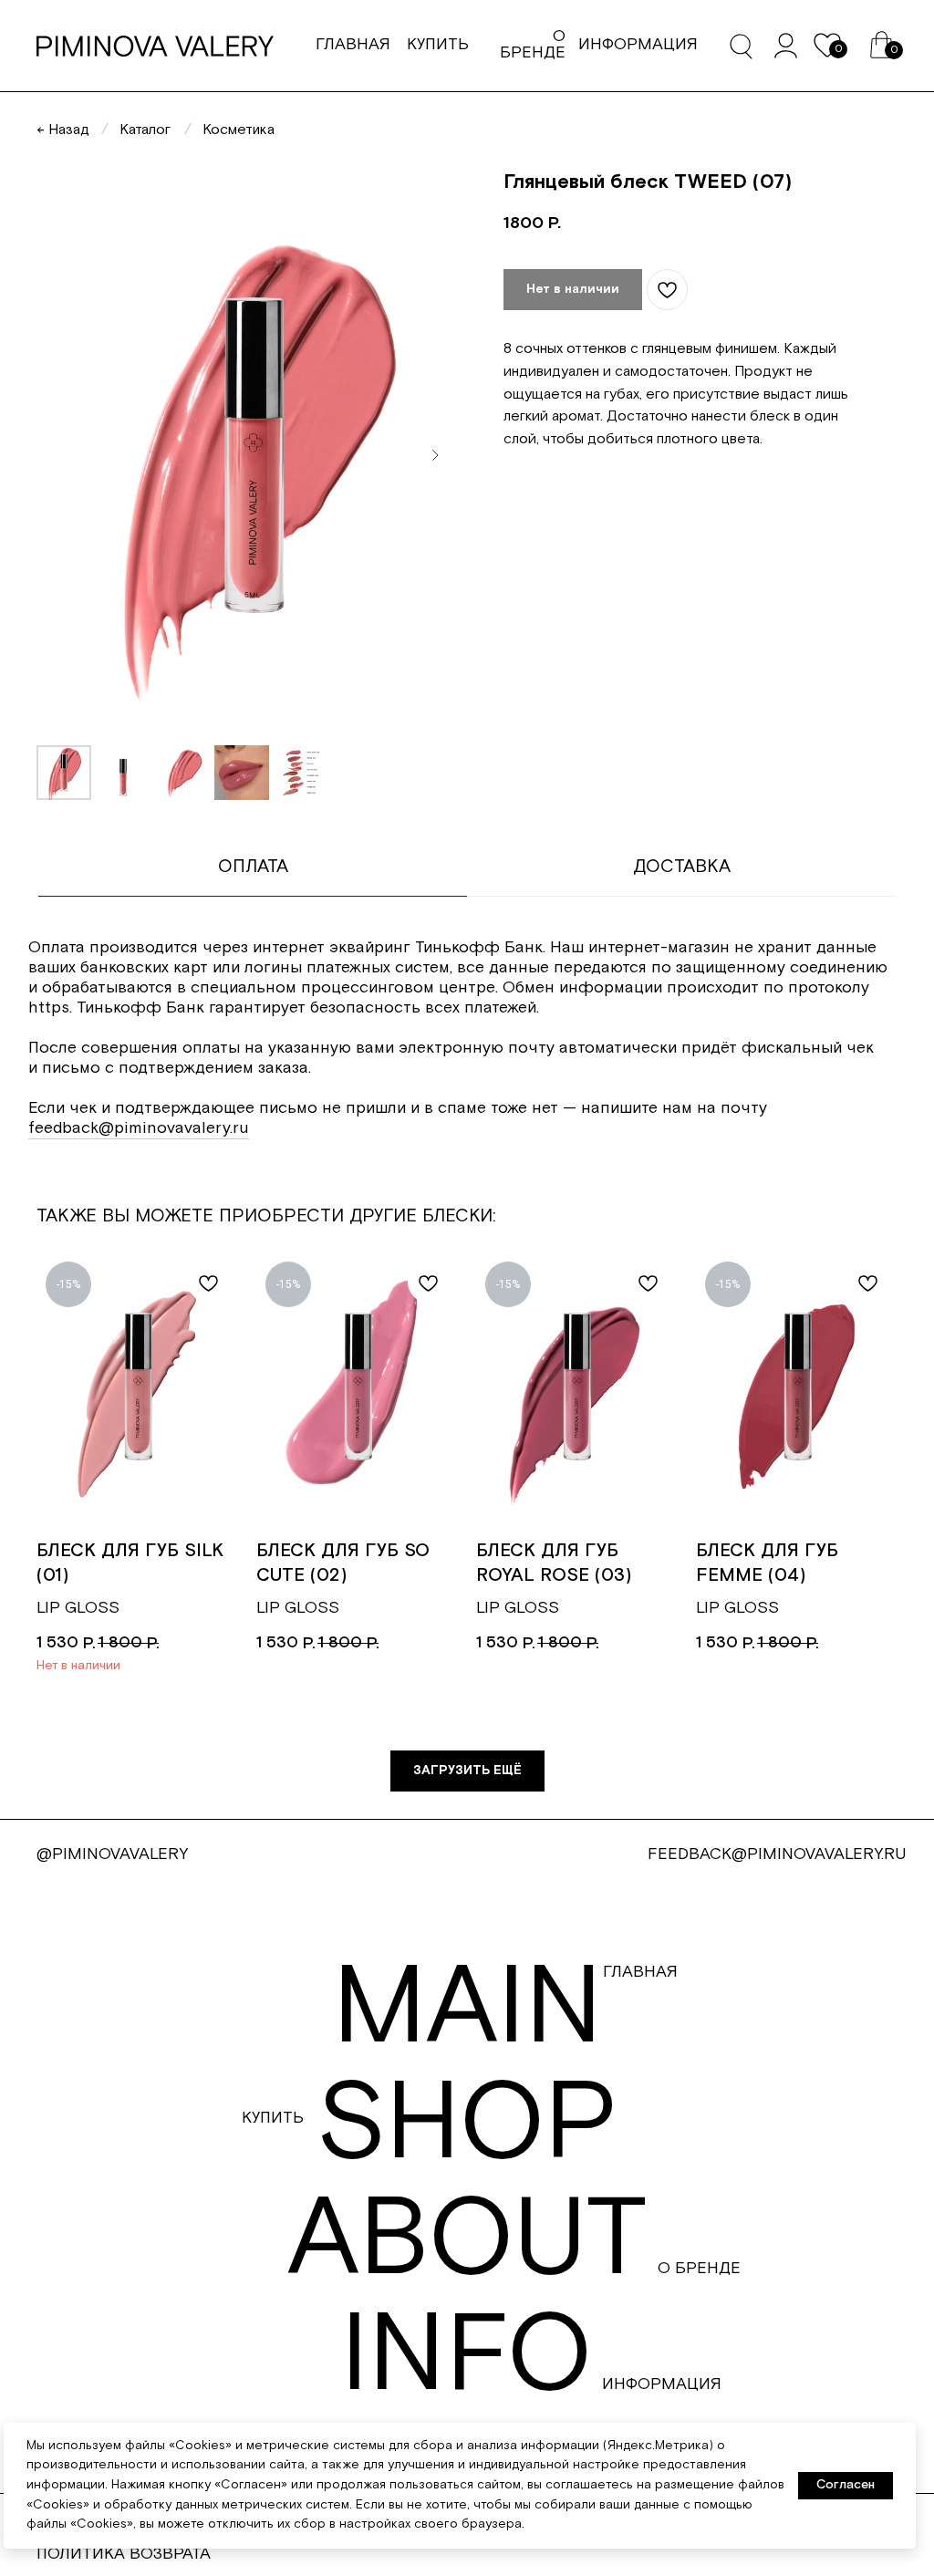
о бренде (533, 44)
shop (467, 2125)
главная (353, 44)
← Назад (63, 130)
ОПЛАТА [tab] (253, 867)
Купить (273, 2118)
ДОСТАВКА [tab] (682, 867)
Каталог (145, 130)
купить (438, 44)
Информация (662, 2384)
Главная (640, 1972)
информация (638, 44)
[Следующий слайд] (435, 455)
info (467, 2357)
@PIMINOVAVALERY (112, 1854)
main (467, 2009)
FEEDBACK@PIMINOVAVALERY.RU (777, 1854)
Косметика (239, 130)
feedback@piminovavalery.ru (139, 1128)
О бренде (699, 2268)
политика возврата (124, 2554)
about (467, 2241)
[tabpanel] (467, 1049)
